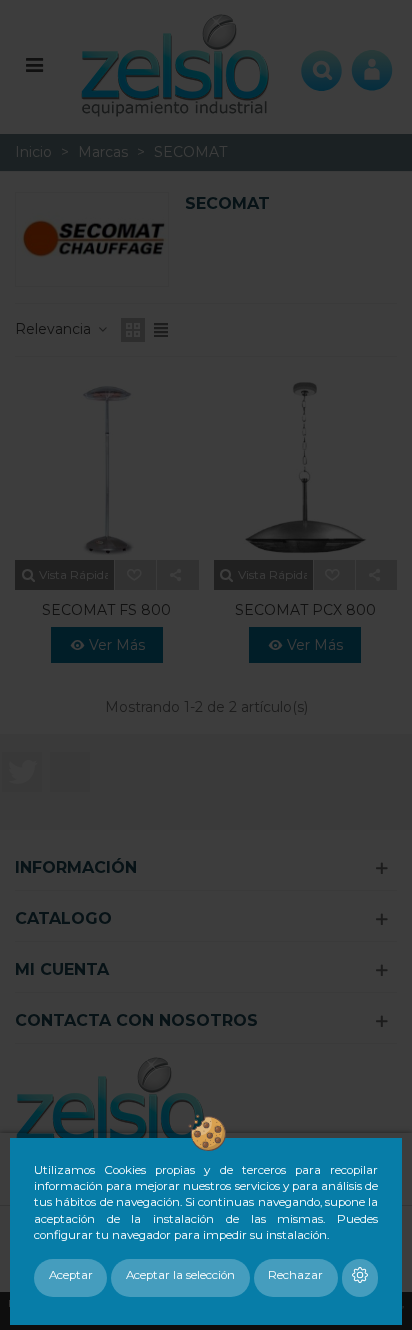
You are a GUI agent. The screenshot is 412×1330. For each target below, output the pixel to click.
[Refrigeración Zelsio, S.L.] (175, 63)
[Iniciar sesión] (372, 64)
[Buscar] (322, 64)
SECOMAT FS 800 (106, 610)
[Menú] (34, 64)
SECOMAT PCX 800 (305, 610)
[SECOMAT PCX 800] (306, 469)
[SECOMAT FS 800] (107, 469)
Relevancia (55, 329)
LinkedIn (70, 772)
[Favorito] (136, 575)
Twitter (22, 772)
